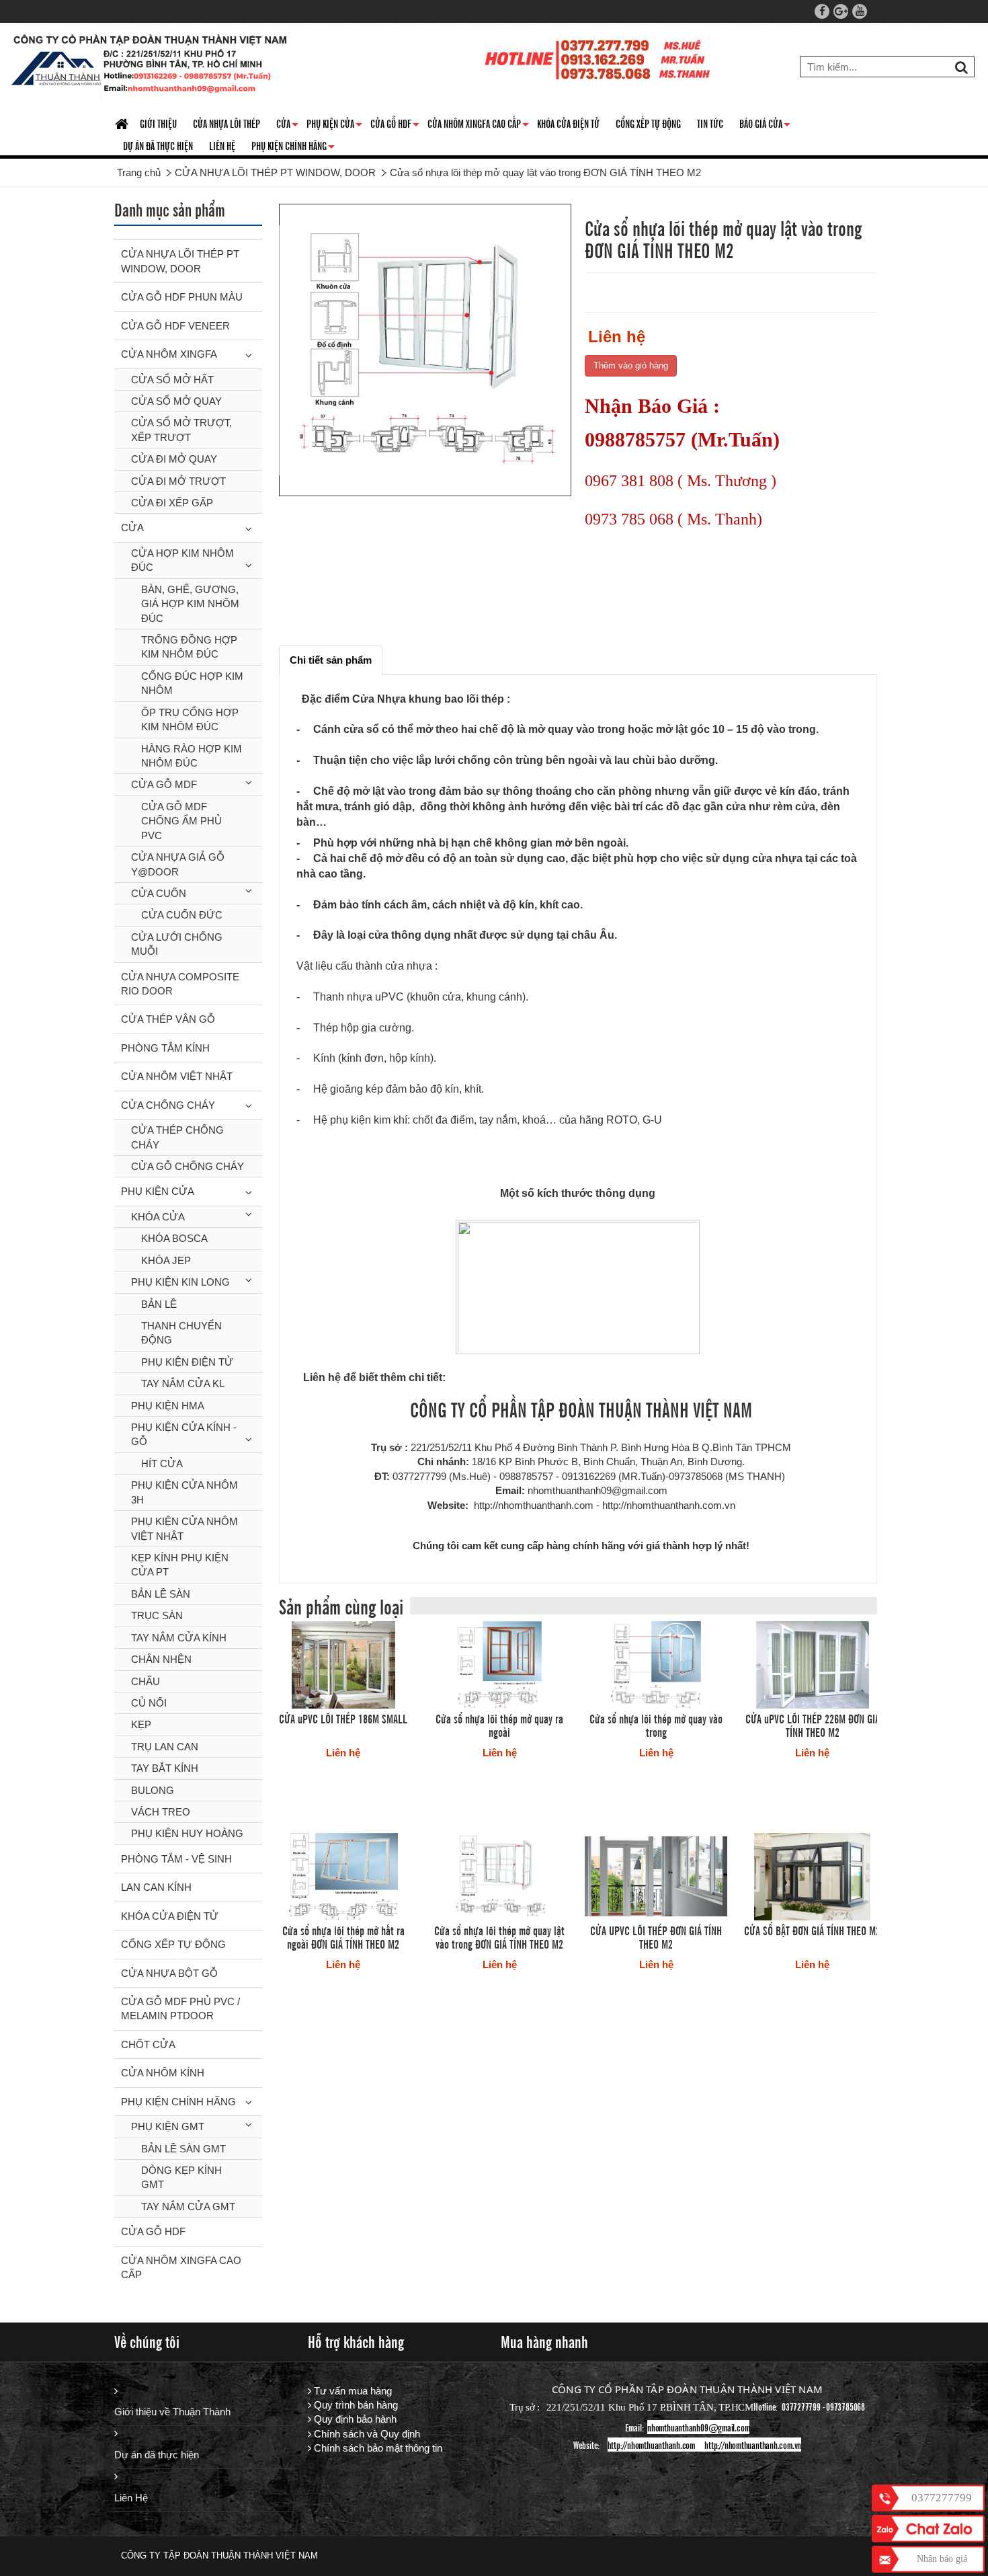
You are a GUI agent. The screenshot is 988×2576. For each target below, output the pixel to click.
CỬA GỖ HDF (395, 126)
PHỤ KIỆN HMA (168, 1406)
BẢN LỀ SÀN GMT (183, 2149)
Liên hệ (222, 145)
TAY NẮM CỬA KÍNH (179, 1638)
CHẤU (146, 1681)
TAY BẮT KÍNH (165, 1768)
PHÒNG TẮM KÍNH (165, 1048)
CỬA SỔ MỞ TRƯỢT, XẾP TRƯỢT (181, 430)
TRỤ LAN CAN (165, 1747)
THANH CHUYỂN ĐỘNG (181, 1333)
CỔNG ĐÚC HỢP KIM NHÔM (192, 683)
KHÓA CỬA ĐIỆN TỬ (568, 123)
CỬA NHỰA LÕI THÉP (227, 123)
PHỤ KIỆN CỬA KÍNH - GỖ (184, 1434)
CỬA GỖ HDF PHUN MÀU (182, 297)
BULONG (153, 1790)
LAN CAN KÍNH (156, 1887)
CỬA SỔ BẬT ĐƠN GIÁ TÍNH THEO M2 (812, 1930)
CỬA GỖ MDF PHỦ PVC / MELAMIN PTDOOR (180, 2008)
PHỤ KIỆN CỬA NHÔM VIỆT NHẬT (184, 1528)
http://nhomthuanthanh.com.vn (753, 2445)
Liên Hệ (131, 2498)
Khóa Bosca (174, 1238)
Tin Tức (710, 123)
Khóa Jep (166, 1260)
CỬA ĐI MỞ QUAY (174, 459)
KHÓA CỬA (158, 1217)
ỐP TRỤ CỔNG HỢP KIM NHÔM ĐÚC (190, 719)
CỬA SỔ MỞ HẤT (172, 380)
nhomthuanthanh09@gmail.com (698, 2427)
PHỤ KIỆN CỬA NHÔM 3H (184, 1492)
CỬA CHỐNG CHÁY (168, 1105)
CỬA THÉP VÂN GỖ (168, 1019)
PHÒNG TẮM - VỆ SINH (176, 1859)
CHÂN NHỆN (161, 1659)
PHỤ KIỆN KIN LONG (180, 1282)
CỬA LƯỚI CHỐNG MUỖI (177, 944)
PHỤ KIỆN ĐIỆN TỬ (187, 1362)
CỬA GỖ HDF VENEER (175, 326)
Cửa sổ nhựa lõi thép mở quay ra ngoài (499, 1725)
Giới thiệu (158, 123)
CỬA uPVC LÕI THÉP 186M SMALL (343, 1718)
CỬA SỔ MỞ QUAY (176, 401)
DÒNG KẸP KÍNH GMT (181, 2177)
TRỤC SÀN (157, 1615)
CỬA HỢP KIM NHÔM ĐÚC (182, 560)
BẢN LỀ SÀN (161, 1594)
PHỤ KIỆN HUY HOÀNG (187, 1833)
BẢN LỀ (159, 1304)
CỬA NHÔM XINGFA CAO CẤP (478, 126)
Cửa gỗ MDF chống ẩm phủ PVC (181, 821)
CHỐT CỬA (148, 2044)
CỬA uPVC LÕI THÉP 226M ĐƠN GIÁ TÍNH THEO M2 (813, 1725)
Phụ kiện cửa (334, 126)
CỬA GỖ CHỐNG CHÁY (188, 1166)
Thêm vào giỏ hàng (631, 365)
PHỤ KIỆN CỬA (158, 1191)
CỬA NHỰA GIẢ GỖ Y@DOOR (178, 864)
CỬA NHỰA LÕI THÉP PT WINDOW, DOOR (180, 261)
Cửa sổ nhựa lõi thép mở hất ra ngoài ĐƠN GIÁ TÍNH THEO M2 (343, 1937)
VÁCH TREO (161, 1812)
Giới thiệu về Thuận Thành (172, 2412)
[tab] (331, 660)
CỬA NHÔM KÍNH (163, 2073)
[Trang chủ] (123, 125)
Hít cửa (162, 1463)
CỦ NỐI (149, 1703)
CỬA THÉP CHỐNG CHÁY (177, 1137)
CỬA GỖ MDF (164, 784)
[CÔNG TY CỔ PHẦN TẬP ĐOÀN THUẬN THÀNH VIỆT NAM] (150, 67)
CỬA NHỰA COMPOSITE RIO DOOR (180, 984)
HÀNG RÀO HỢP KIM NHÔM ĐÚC (192, 756)
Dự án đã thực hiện (157, 2455)
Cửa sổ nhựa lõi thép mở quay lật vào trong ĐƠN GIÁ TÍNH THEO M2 (499, 1937)
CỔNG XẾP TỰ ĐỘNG (648, 123)
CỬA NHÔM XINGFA (169, 354)
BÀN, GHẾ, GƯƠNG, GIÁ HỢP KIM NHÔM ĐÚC (190, 604)
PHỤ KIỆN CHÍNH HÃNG (293, 148)
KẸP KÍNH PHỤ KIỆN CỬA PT (180, 1565)
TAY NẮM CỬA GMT (188, 2207)
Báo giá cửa (765, 126)
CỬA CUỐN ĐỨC (182, 915)
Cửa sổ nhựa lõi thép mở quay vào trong (656, 1725)
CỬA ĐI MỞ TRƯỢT (178, 481)
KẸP (141, 1724)
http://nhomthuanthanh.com (651, 2445)
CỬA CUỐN (159, 893)
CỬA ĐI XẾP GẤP (172, 503)
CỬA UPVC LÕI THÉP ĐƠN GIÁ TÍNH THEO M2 (656, 1937)
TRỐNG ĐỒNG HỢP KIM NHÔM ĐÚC (189, 647)
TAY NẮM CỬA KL (183, 1383)
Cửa (287, 126)
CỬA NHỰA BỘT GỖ (169, 1973)
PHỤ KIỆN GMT (168, 2126)
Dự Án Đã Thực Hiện (158, 145)
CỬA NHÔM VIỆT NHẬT (177, 1076)
